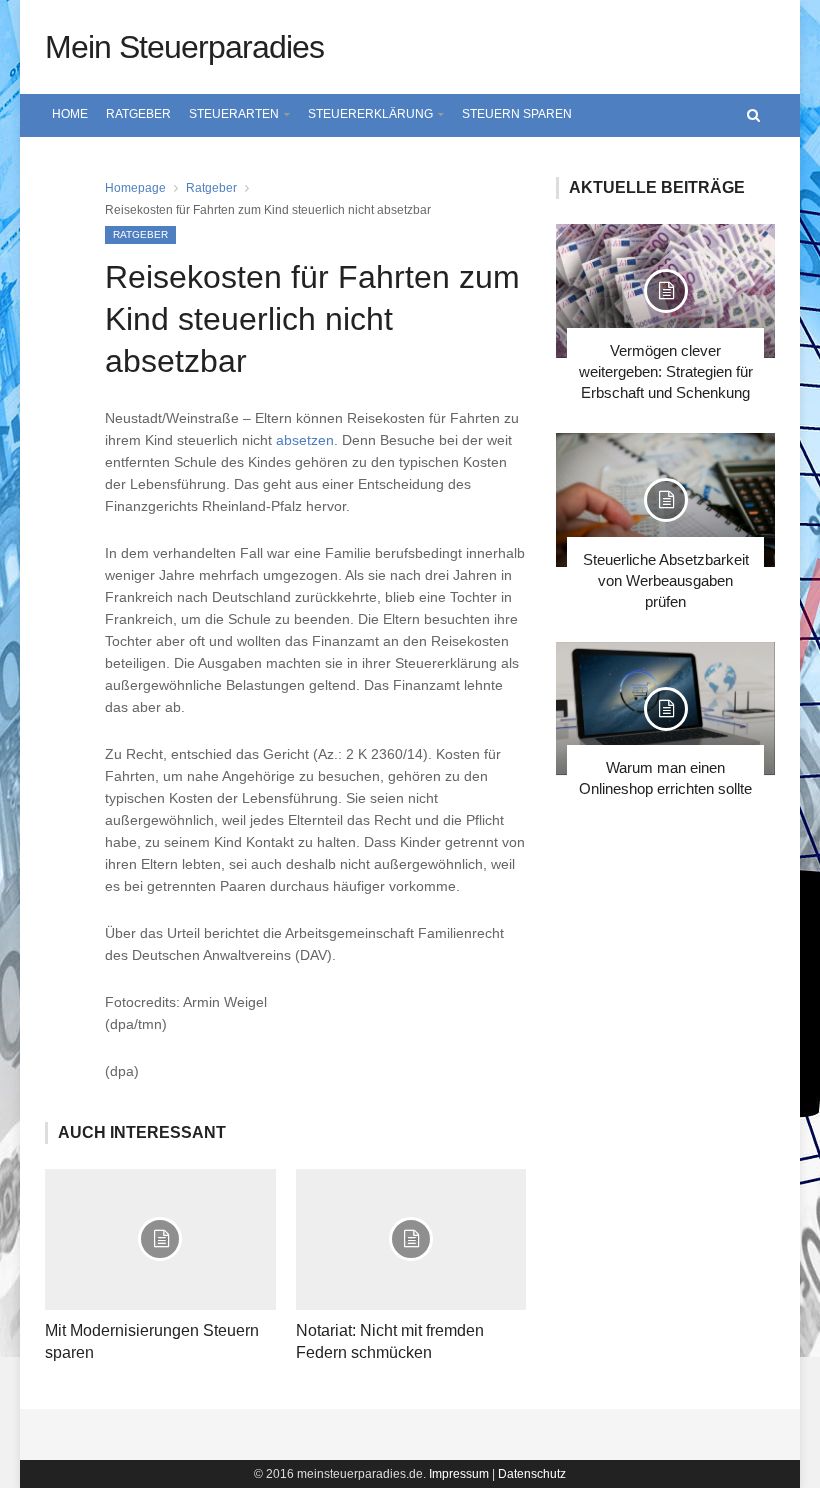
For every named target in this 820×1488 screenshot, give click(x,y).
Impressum (459, 1474)
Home (70, 114)
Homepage (135, 188)
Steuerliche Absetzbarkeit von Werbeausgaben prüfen (666, 580)
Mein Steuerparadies (184, 47)
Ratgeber (138, 114)
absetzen (305, 440)
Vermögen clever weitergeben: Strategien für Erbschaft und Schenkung (666, 371)
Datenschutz (532, 1474)
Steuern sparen (517, 114)
